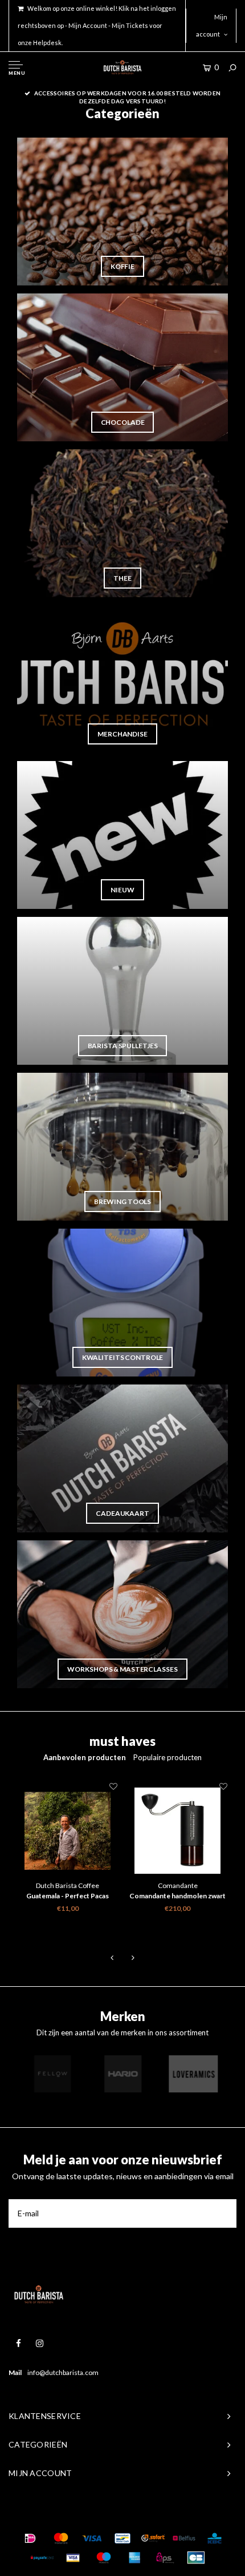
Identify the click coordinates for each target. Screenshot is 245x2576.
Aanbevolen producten (85, 1757)
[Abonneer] (222, 2213)
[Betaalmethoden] (30, 2538)
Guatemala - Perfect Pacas (68, 1896)
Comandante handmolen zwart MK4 (177, 1897)
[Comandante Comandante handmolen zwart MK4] (177, 1831)
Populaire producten (168, 1757)
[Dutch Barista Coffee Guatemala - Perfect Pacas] (68, 1831)
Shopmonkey (189, 2516)
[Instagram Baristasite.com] (40, 2343)
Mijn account (212, 25)
